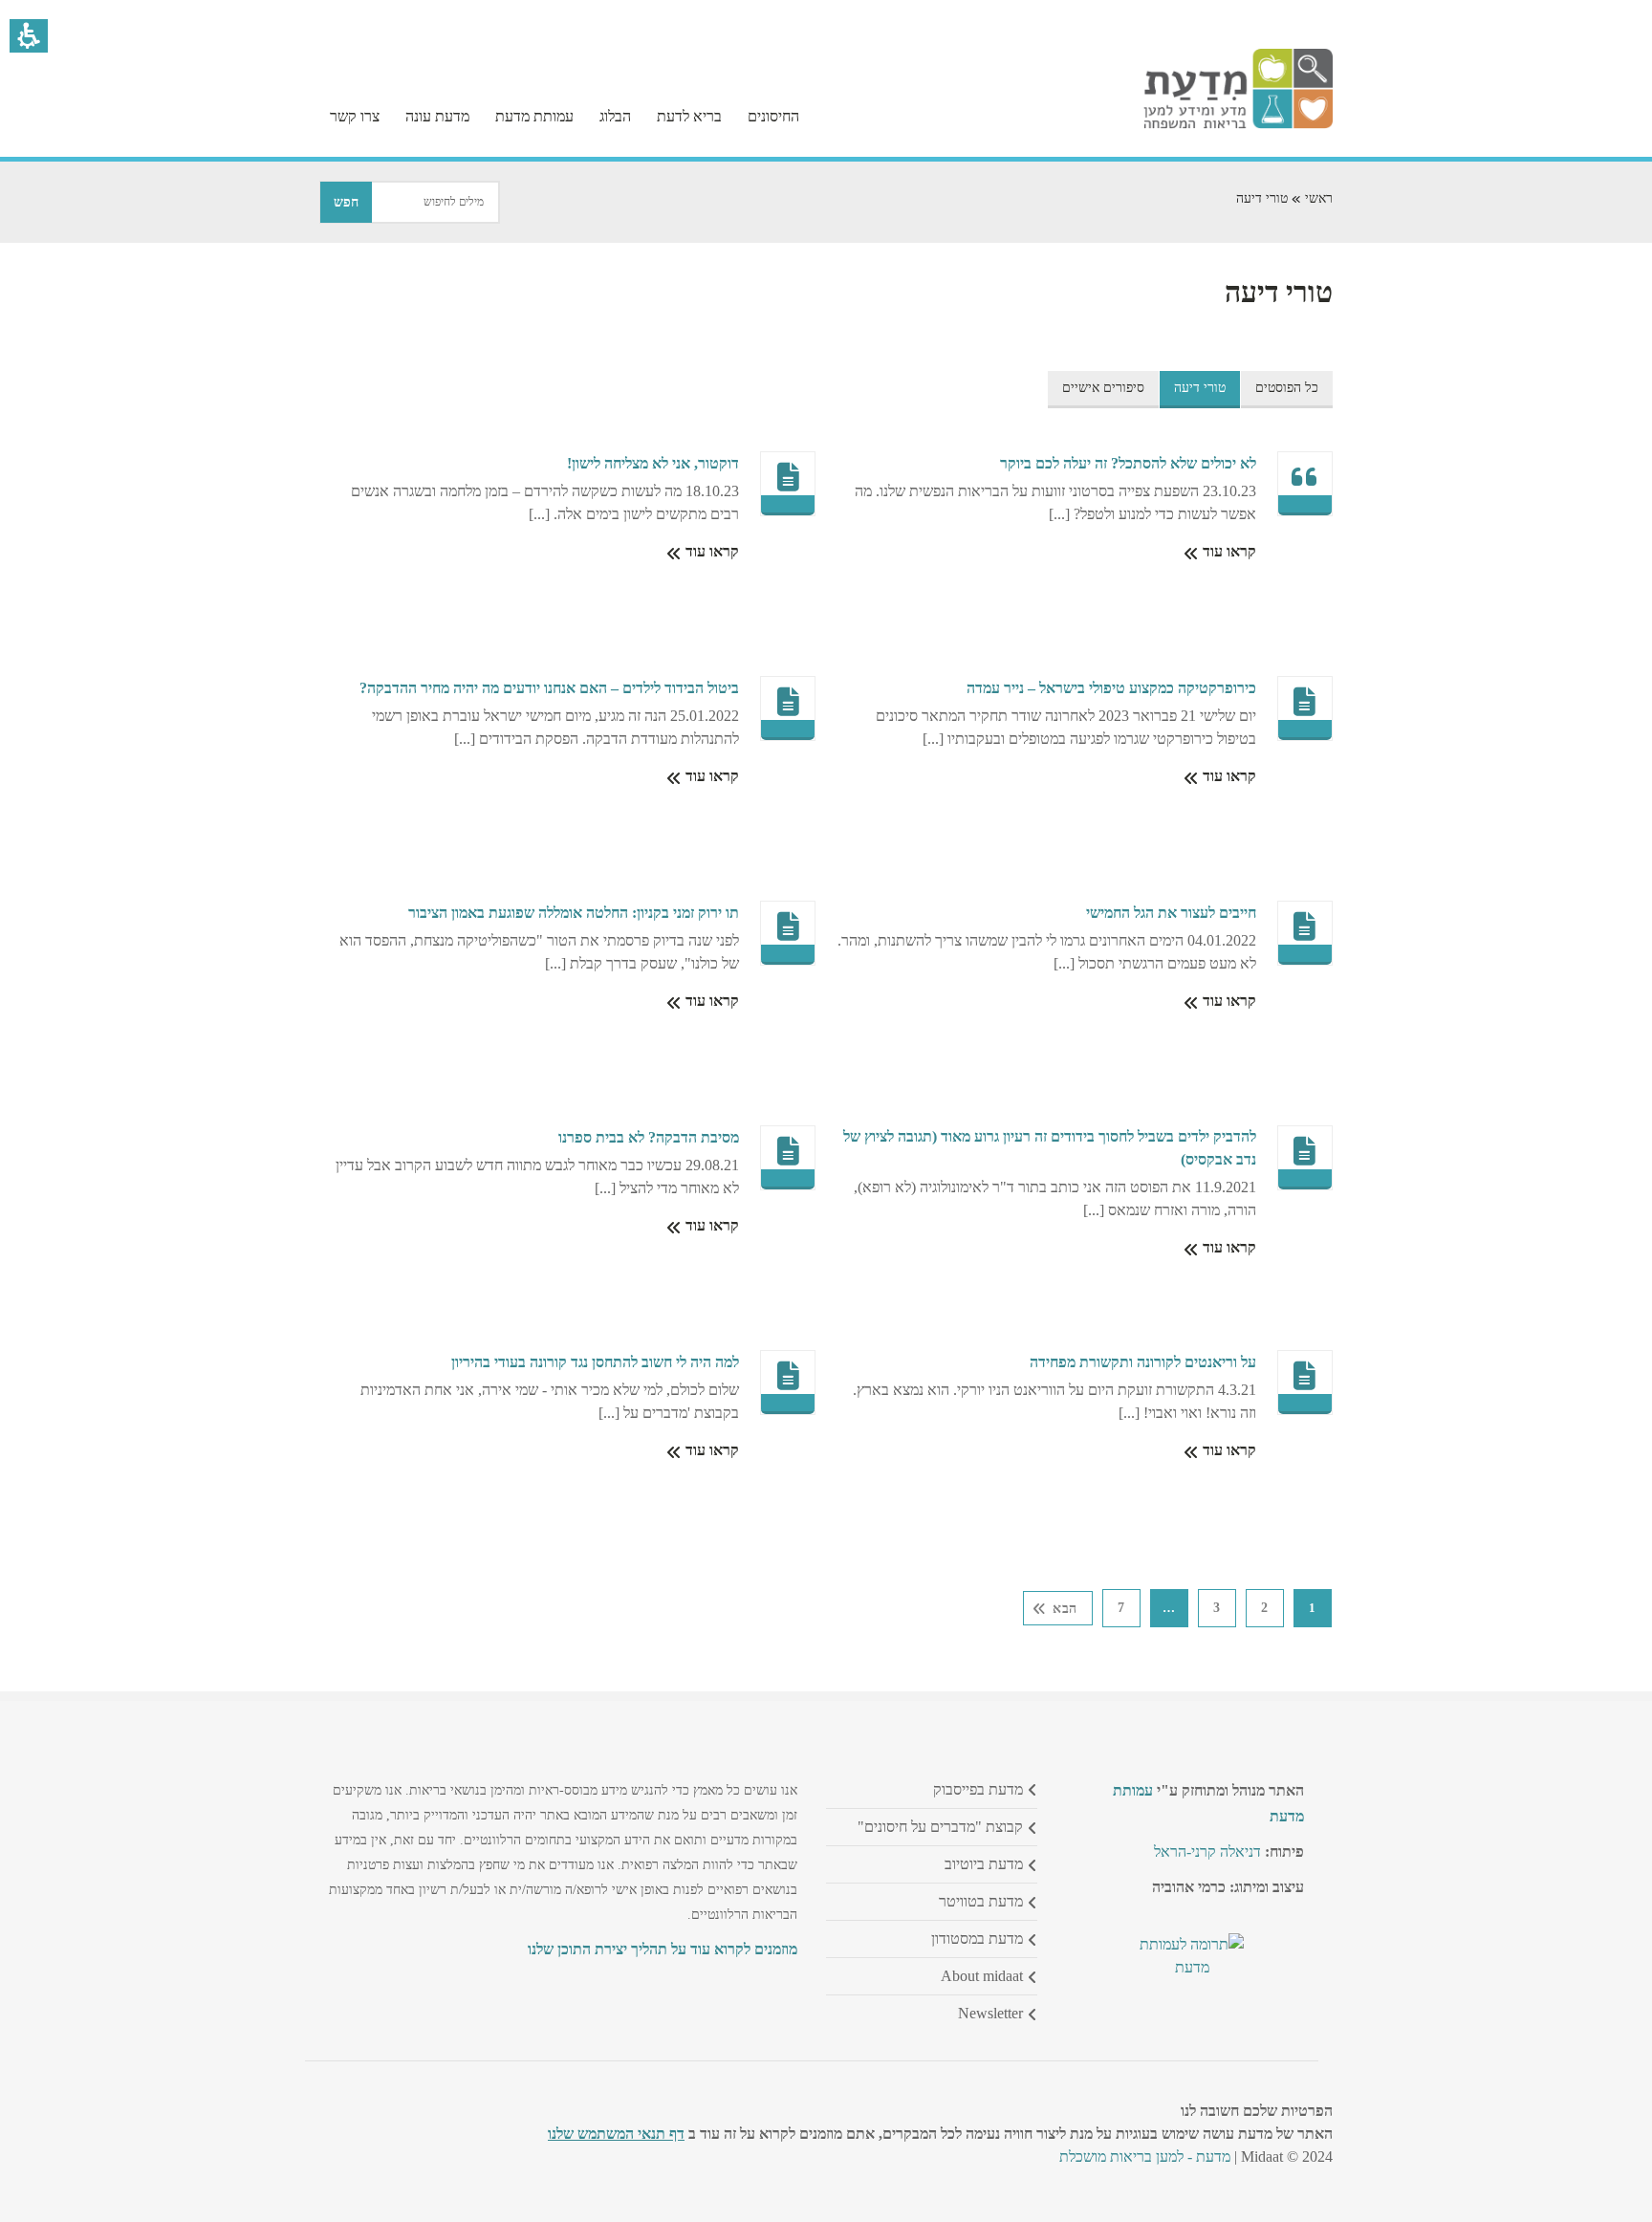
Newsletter (990, 2013)
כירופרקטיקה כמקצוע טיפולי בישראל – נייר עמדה (1111, 688)
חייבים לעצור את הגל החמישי (1171, 913)
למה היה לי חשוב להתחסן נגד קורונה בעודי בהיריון (595, 1362)
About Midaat (982, 1976)
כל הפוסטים (1287, 388)
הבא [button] (1065, 1609)
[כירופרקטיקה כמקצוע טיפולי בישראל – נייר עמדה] (1305, 702)
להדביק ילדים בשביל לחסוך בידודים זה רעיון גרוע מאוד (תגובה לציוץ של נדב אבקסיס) (1050, 1148)
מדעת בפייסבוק (978, 1789)
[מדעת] (1238, 124)
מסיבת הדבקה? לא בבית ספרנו (649, 1137)
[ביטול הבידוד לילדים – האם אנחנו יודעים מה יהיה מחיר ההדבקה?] (789, 702)
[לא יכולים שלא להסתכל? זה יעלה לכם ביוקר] (1305, 477)
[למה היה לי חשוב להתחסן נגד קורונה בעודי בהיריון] (789, 1376)
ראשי (1319, 198)
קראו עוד (1228, 551)
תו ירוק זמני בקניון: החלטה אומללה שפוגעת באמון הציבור (574, 913)
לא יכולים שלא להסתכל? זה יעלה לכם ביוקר (1128, 463)
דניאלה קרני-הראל (1207, 1852)
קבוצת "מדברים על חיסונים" (940, 1827)
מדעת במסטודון (977, 1939)
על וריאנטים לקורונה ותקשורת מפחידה (1143, 1362)
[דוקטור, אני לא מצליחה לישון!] (789, 477)
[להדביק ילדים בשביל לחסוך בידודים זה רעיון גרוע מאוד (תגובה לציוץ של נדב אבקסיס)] (1305, 1151)
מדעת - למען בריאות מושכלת (1145, 2157)
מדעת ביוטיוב (984, 1864)
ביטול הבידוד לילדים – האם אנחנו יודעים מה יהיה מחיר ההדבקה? (549, 688)
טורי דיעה (1200, 388)
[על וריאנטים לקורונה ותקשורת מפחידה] (1305, 1376)
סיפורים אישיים (1103, 388)
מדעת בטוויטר (981, 1901)
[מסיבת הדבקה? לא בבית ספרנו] (789, 1151)
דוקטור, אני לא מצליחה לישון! (653, 463)
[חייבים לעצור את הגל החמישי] (1305, 926)
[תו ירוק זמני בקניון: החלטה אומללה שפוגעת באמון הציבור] (789, 926)
